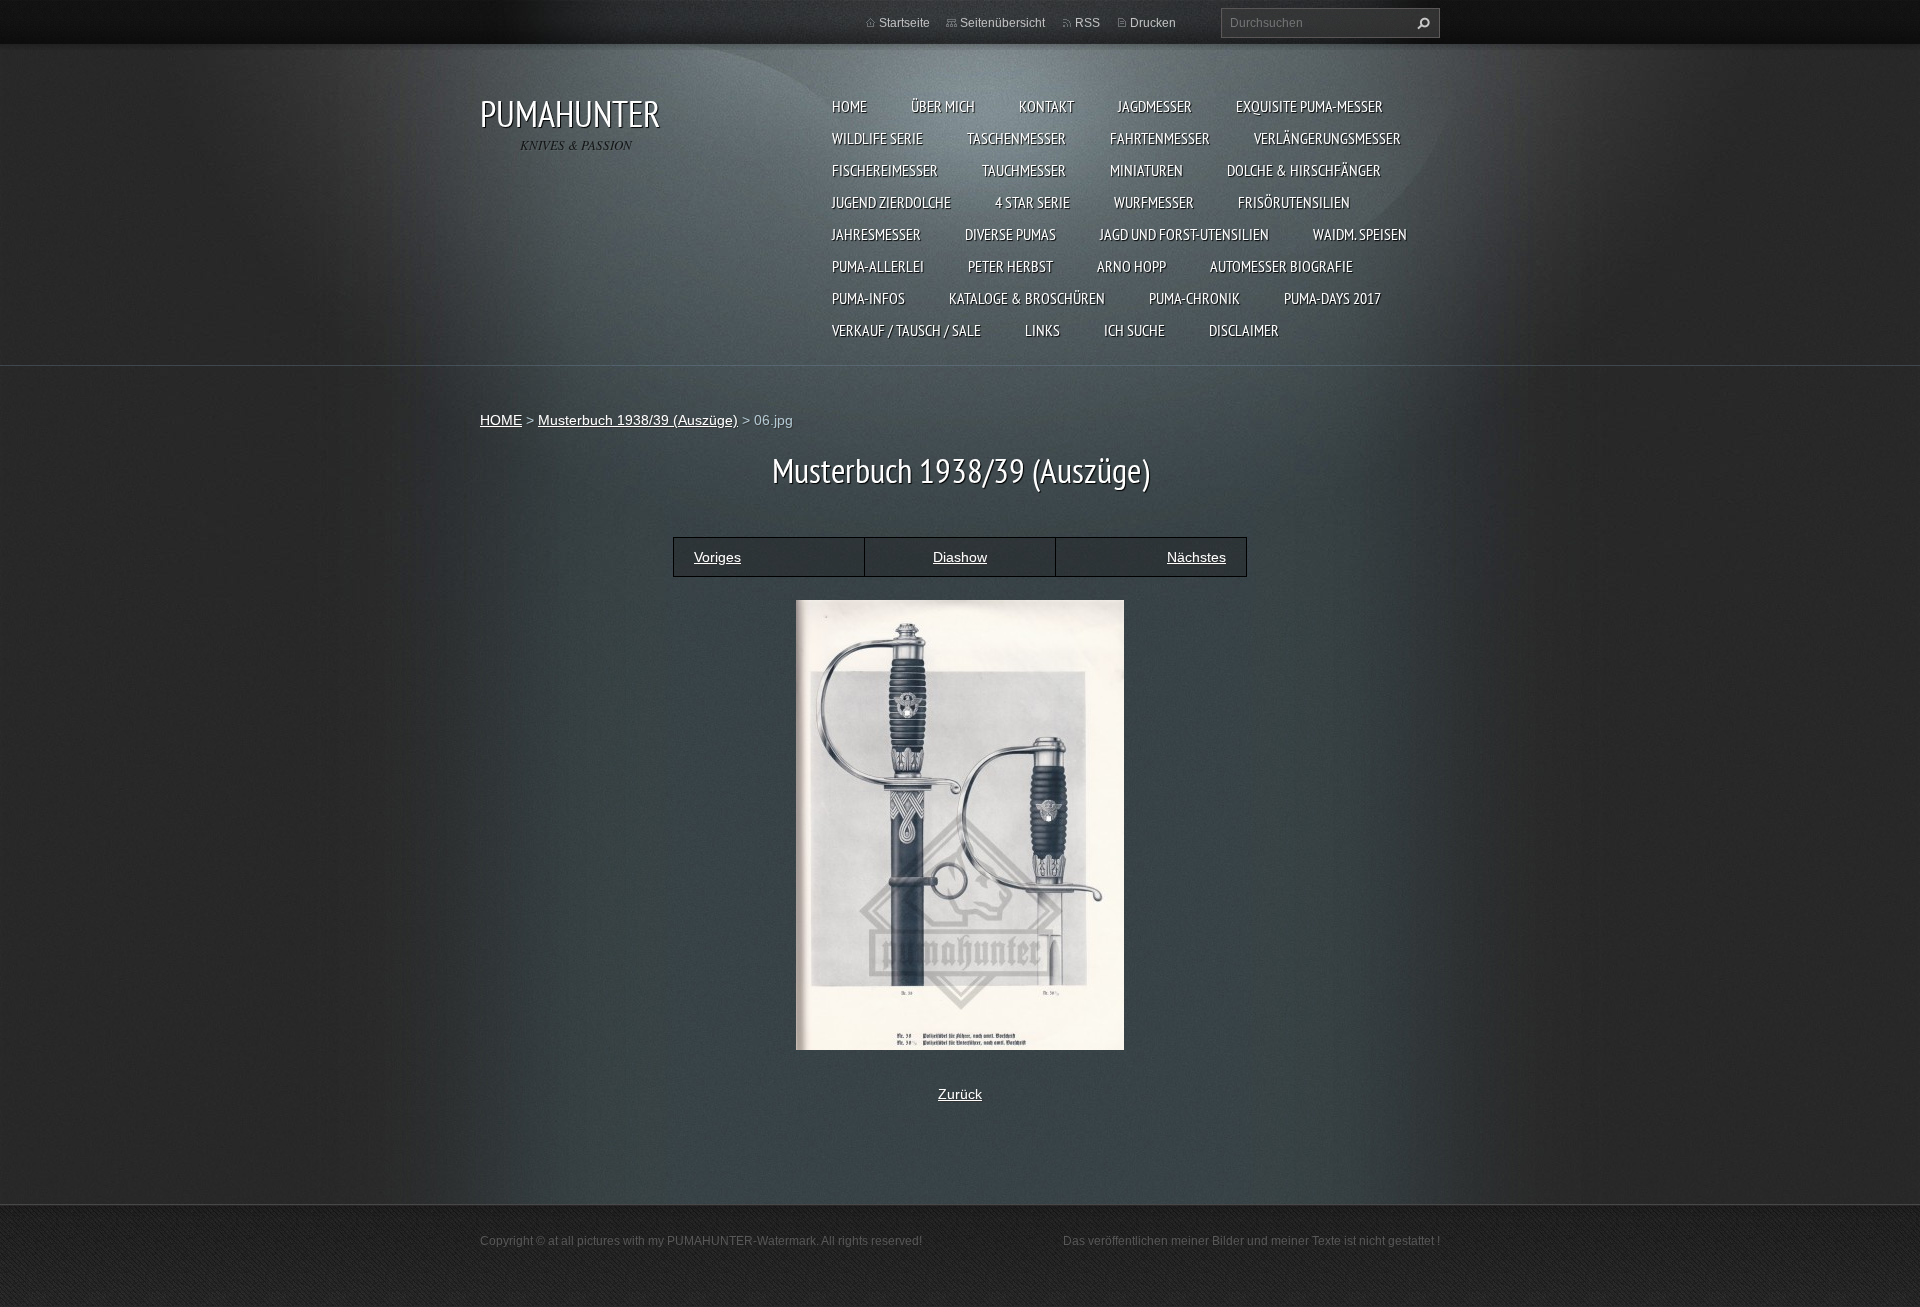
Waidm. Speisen (1360, 234)
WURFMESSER (1154, 202)
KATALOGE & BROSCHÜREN (1027, 298)
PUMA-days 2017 (1332, 298)
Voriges (717, 557)
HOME (849, 106)
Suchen (1421, 23)
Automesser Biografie (1281, 266)
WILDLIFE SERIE (877, 138)
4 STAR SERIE (1032, 202)
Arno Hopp (1131, 266)
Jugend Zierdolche (891, 202)
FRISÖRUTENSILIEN (1294, 202)
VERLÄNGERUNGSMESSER (1327, 138)
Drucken (1153, 23)
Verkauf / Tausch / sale (906, 330)
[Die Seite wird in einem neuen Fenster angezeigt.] (960, 823)
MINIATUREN (1146, 170)
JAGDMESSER (1155, 106)
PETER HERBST (1010, 266)
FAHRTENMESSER (1160, 138)
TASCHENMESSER (1016, 138)
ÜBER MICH (943, 106)
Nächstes (1196, 557)
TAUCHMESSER (1024, 170)
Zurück (960, 1094)
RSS (1087, 23)
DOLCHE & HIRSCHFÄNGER (1304, 170)
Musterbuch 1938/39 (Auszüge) (638, 420)
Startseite (904, 23)
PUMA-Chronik (1194, 298)
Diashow (960, 557)
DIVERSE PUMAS (1010, 234)
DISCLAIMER (1244, 330)
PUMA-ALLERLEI (878, 266)
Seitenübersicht (1002, 23)
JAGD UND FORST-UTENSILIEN (1184, 234)
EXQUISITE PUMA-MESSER (1309, 106)
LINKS (1042, 330)
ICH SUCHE (1134, 330)
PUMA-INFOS (868, 298)
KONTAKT (1046, 106)
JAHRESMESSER (876, 234)
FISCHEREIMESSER (885, 170)
